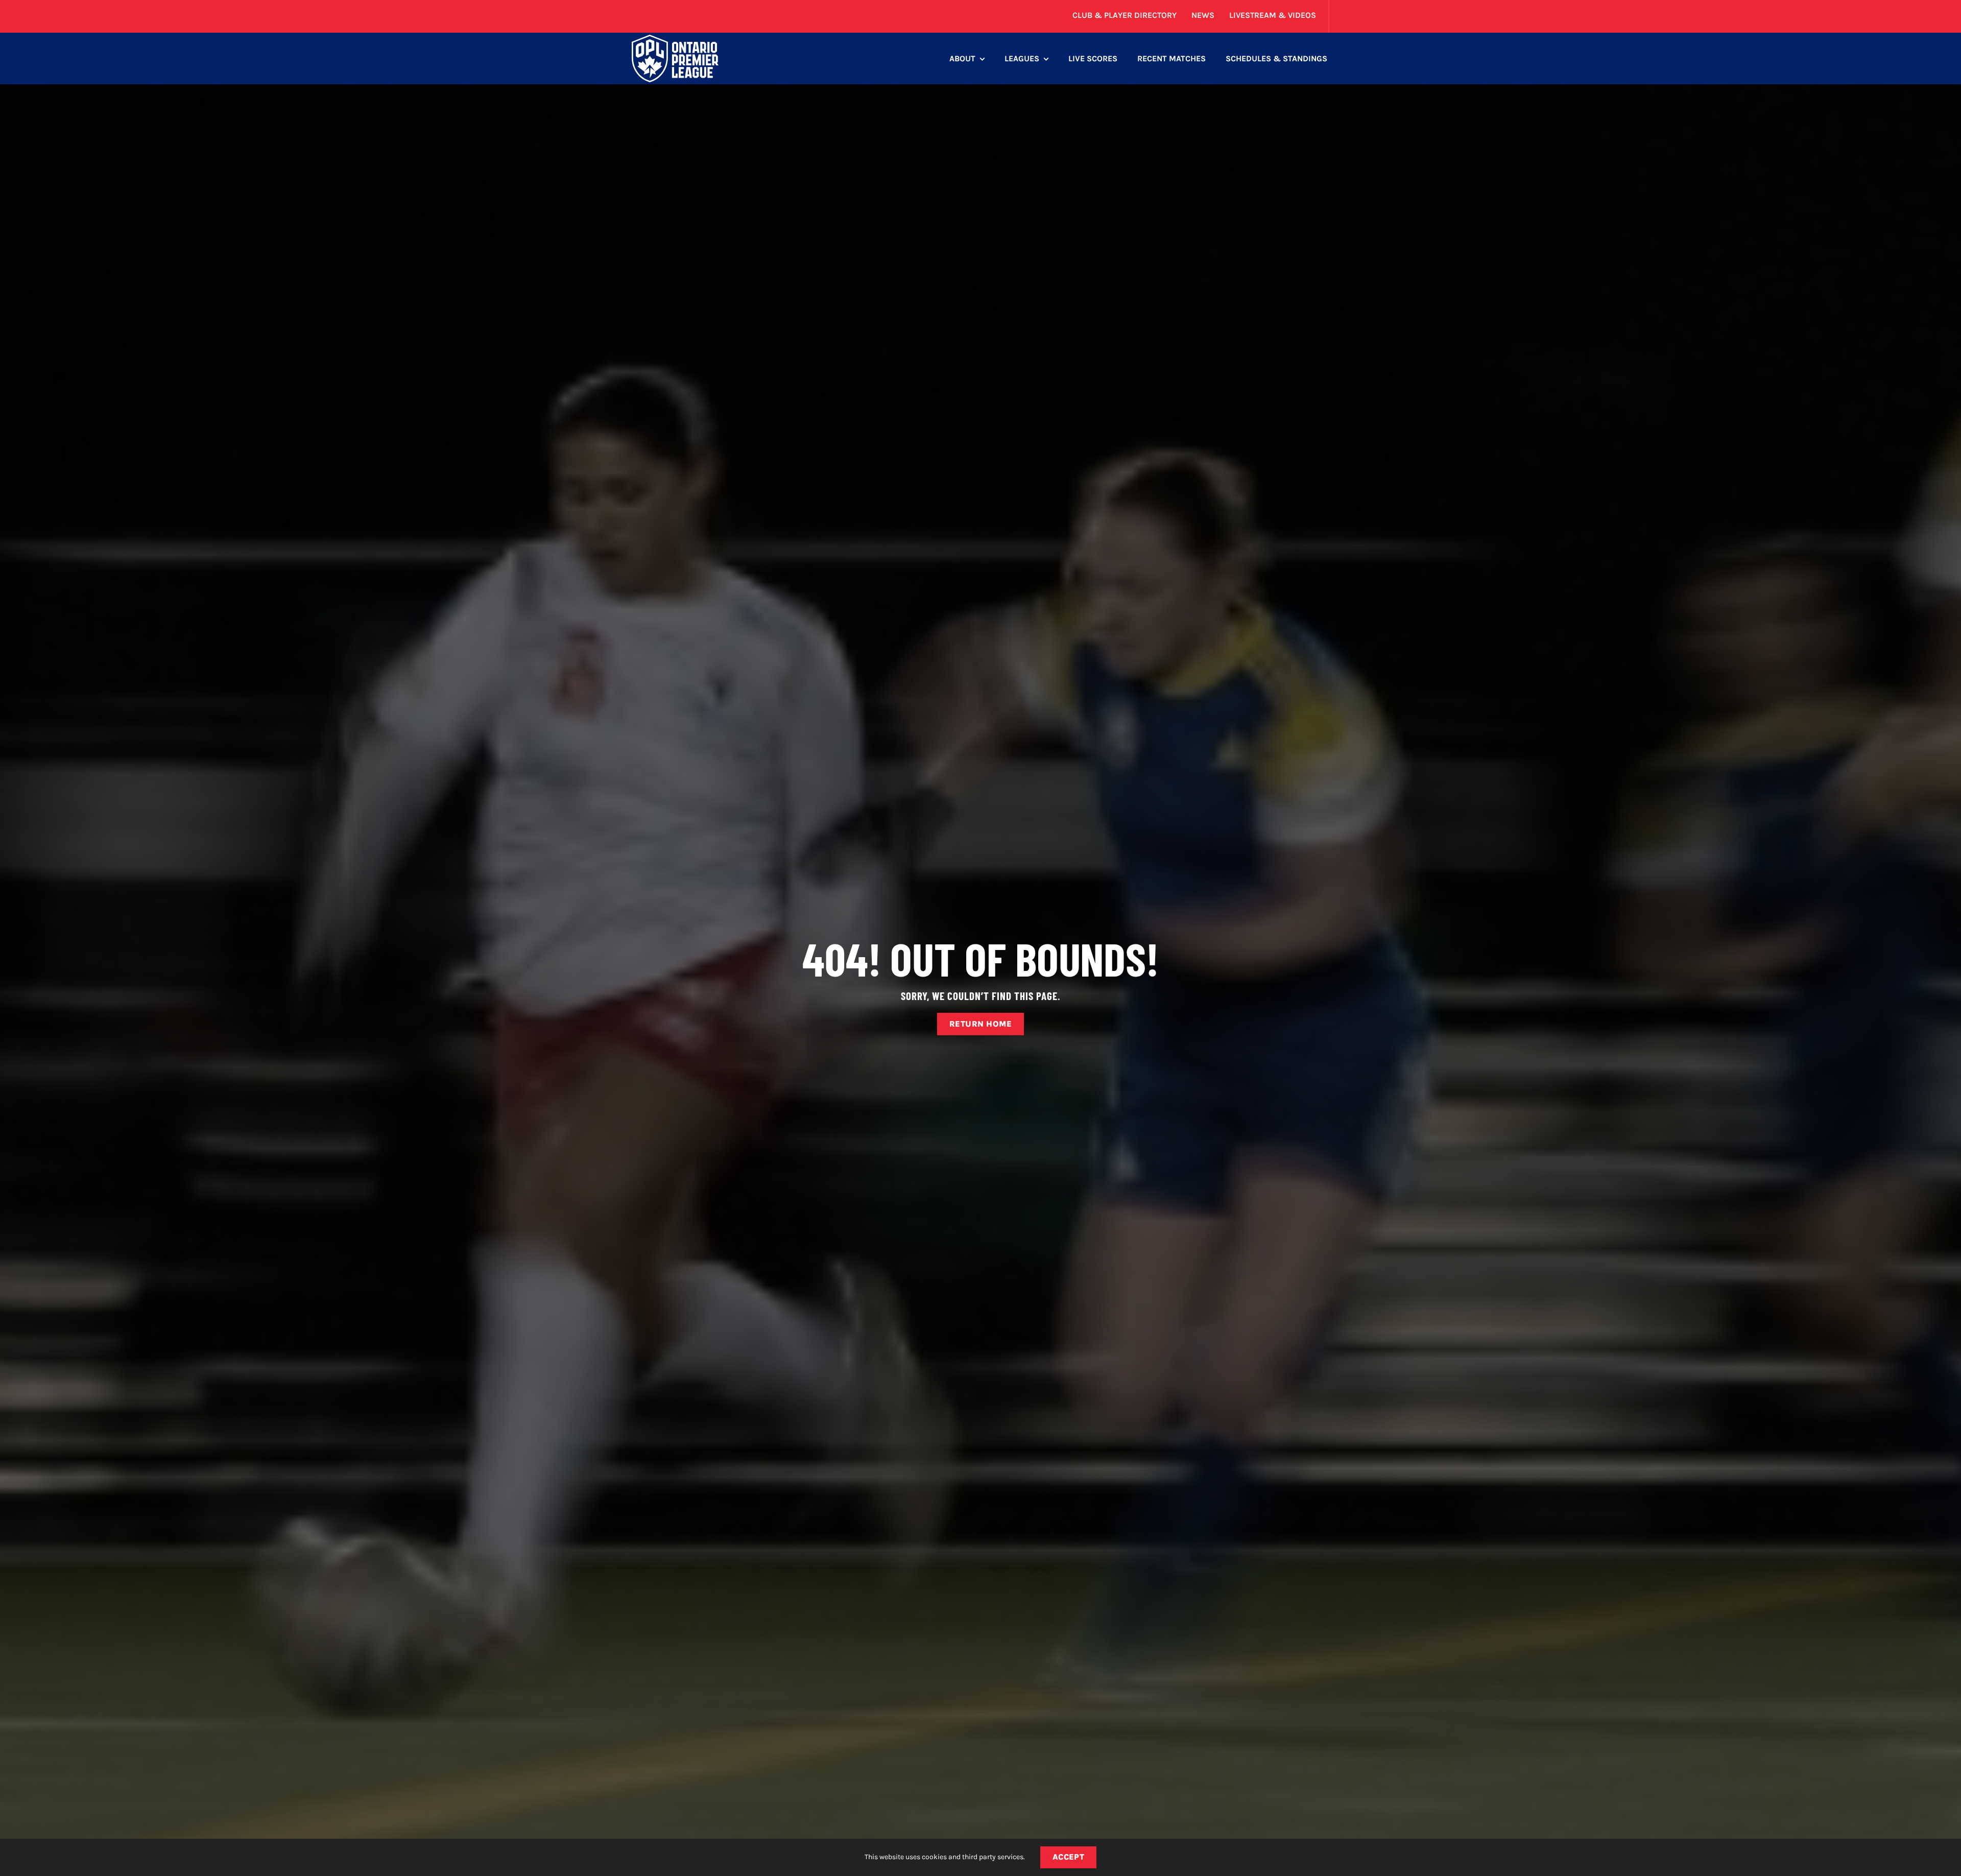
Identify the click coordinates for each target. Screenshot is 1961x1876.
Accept (1069, 1857)
